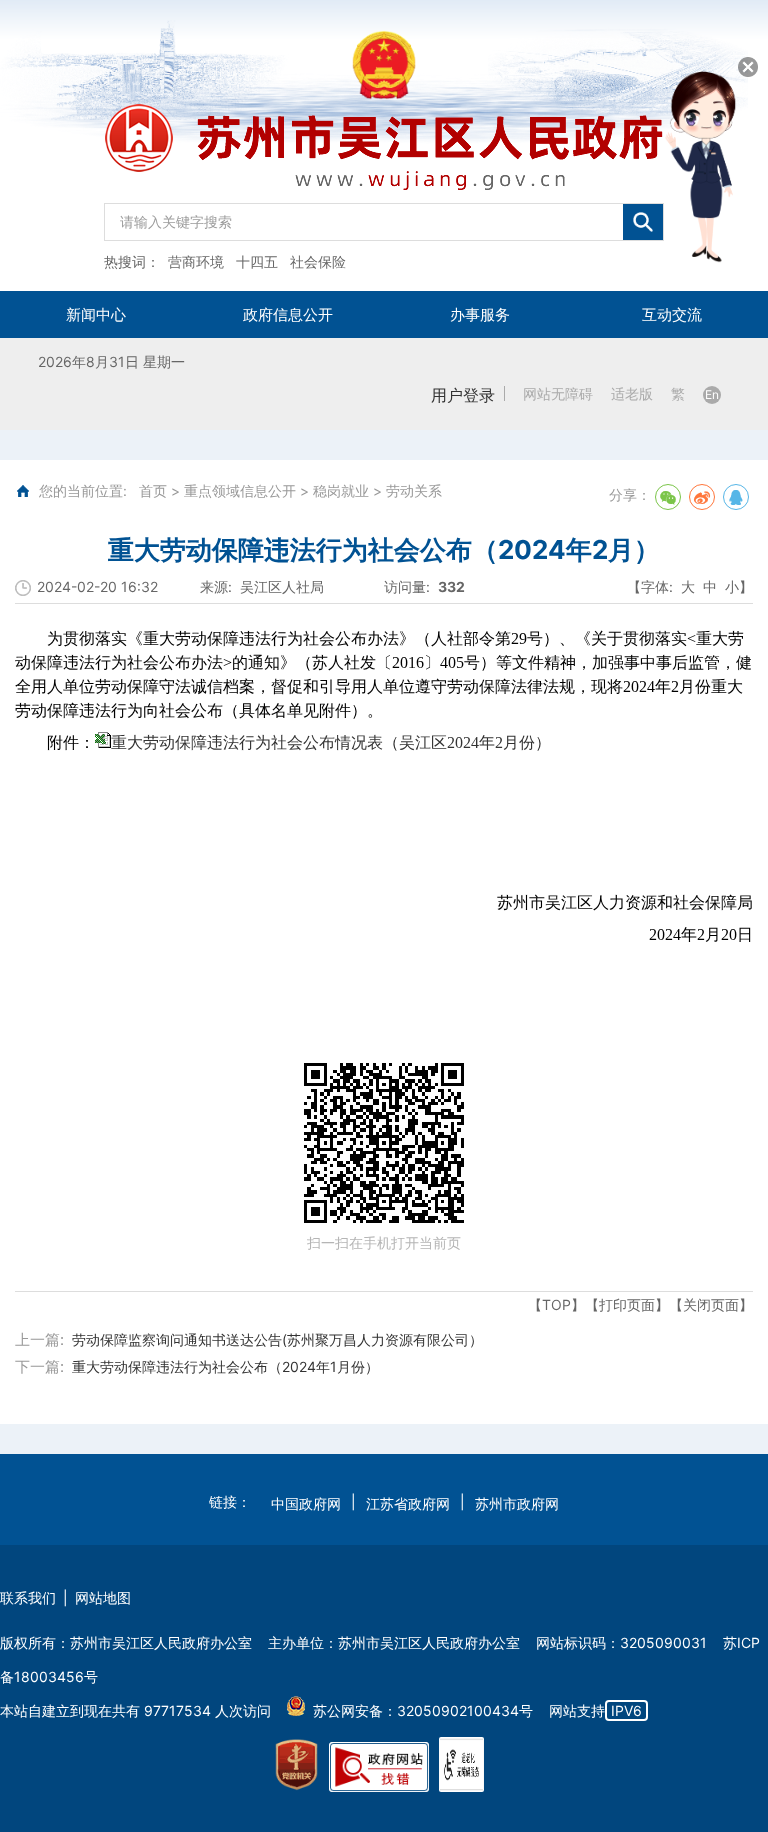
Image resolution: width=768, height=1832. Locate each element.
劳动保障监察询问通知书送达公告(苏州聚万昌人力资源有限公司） (277, 1339)
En (712, 394)
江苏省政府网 (408, 1503)
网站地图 (103, 1597)
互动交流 (672, 314)
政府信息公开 (288, 314)
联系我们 (28, 1597)
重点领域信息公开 (240, 490)
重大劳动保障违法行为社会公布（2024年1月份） (225, 1366)
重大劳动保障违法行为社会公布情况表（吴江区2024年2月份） (331, 742)
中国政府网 (306, 1503)
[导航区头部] (384, 145)
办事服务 (480, 314)
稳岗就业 (341, 490)
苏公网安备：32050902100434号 (423, 1710)
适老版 (632, 394)
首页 (153, 490)
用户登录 (463, 395)
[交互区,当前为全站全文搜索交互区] (384, 217)
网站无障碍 (558, 394)
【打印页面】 (627, 1304)
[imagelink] (296, 1765)
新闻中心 (96, 314)
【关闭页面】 (711, 1304)
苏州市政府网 (517, 1503)
